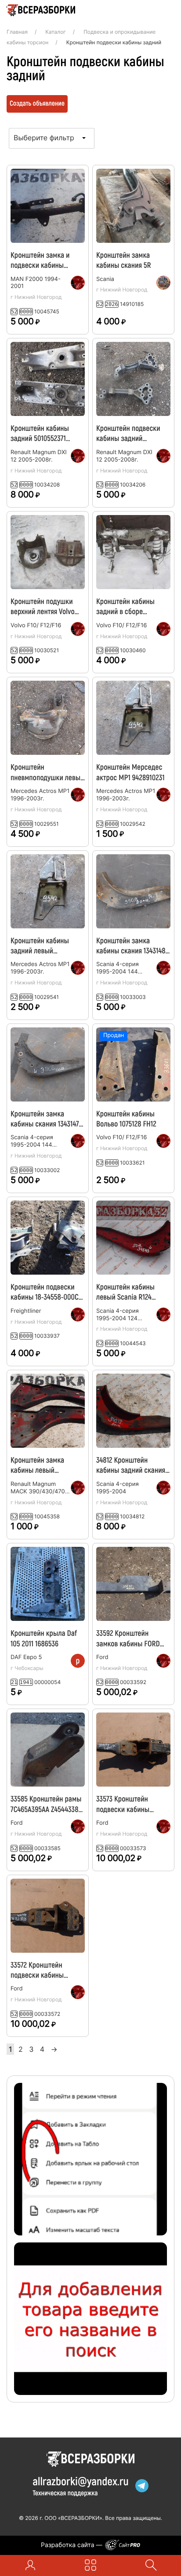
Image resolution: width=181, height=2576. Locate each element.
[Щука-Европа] (163, 283)
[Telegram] (142, 2486)
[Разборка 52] (78, 283)
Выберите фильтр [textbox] (44, 138)
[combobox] (52, 137)
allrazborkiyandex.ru (81, 2481)
